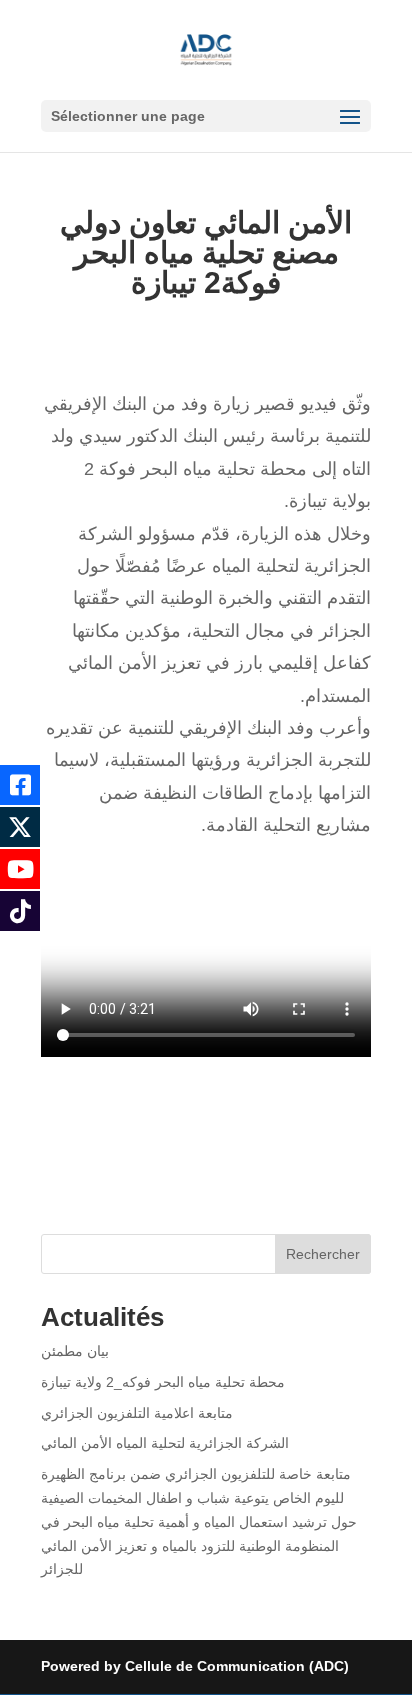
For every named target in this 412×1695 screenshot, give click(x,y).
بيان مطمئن (75, 1351)
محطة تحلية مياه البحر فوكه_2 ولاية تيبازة (163, 1382)
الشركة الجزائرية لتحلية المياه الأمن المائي (165, 1443)
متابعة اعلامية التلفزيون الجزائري (137, 1413)
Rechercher (323, 1254)
